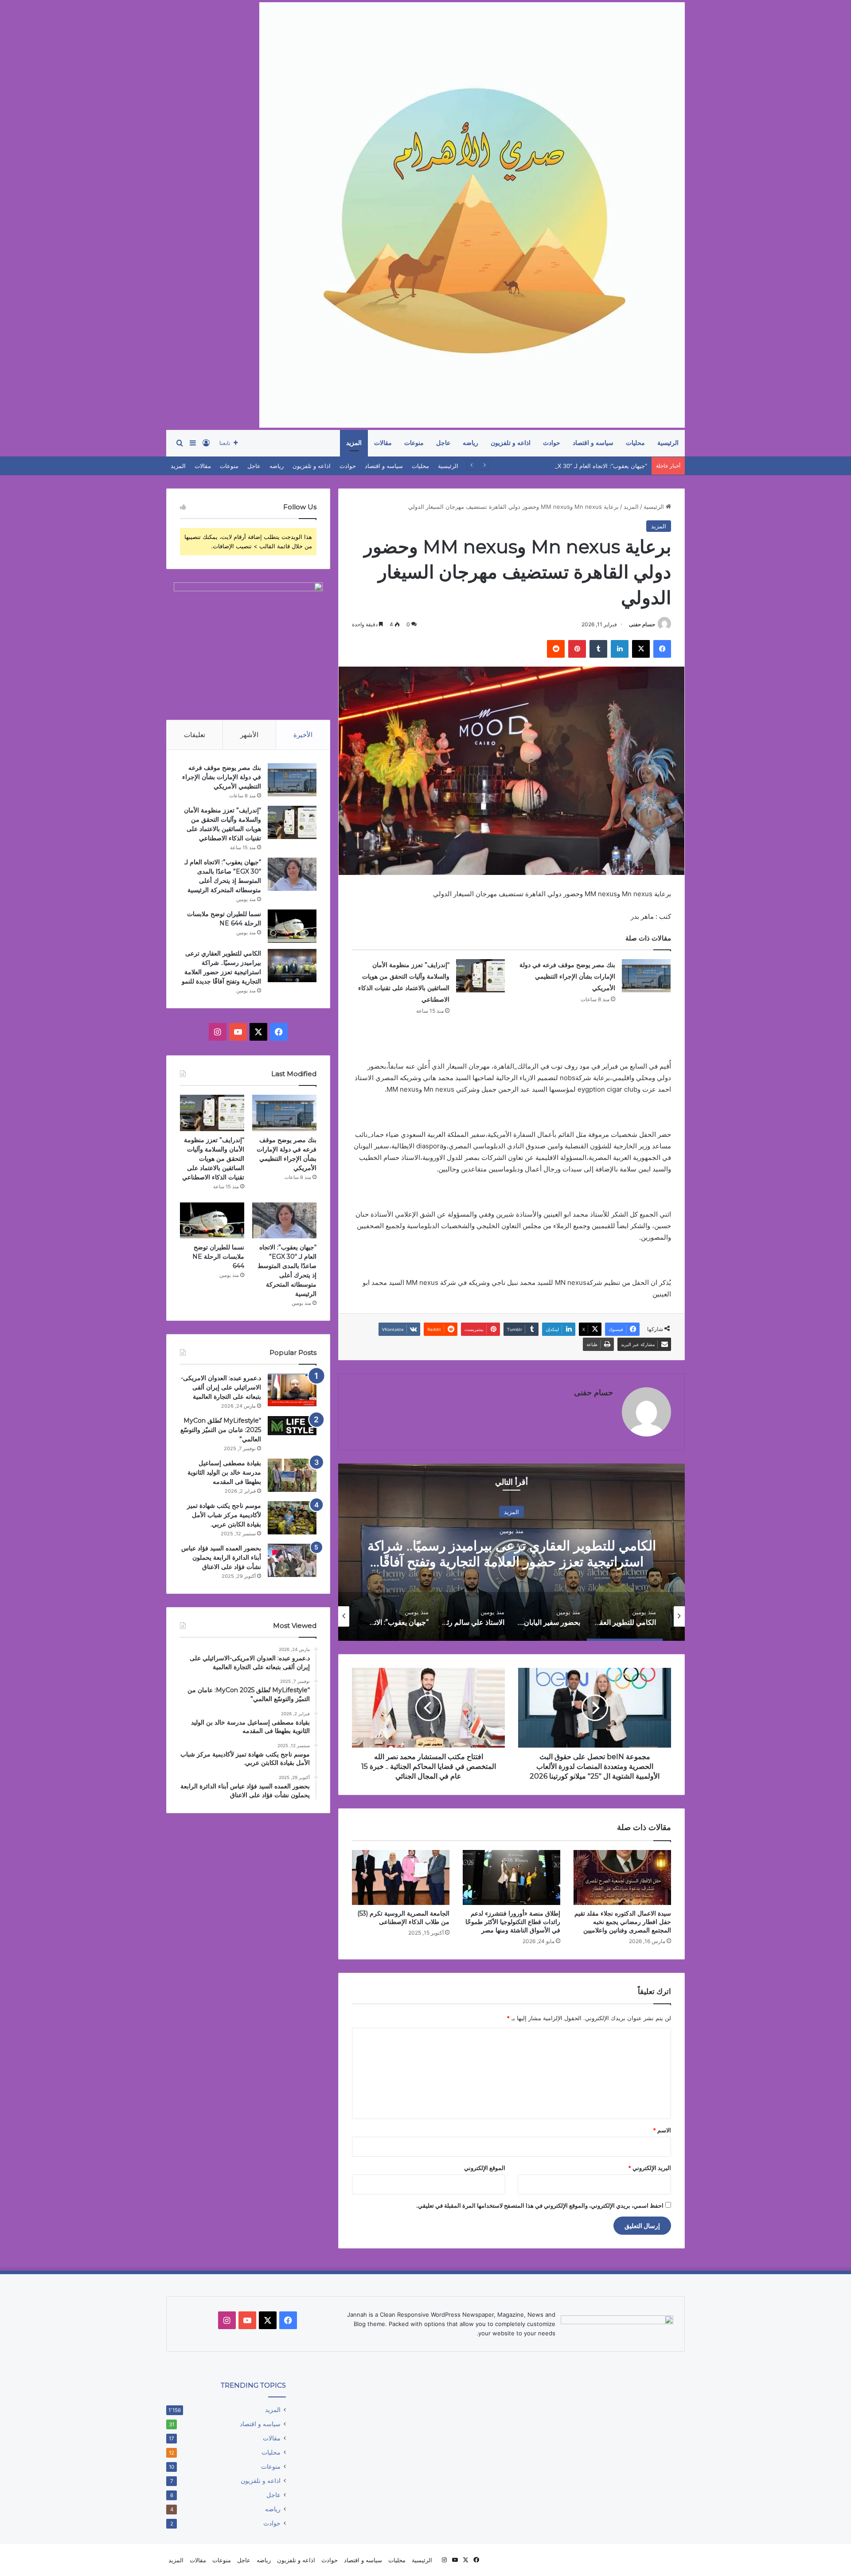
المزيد (354, 443)
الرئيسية (668, 443)
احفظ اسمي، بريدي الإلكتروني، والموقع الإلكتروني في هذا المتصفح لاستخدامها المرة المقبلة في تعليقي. (540, 2205)
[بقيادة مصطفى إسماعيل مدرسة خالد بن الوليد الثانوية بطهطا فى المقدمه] (292, 1475)
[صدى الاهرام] (472, 215)
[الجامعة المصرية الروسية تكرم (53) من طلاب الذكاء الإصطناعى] (401, 1877)
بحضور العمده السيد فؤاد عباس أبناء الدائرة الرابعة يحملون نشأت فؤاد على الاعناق (221, 1557)
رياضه (470, 443)
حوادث (552, 443)
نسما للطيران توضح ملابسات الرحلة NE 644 (218, 1257)
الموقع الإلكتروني (485, 2168)
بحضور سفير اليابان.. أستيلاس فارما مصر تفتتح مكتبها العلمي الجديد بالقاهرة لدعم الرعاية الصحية (511, 1553)
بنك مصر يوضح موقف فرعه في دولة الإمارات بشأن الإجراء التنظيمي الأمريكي (567, 976)
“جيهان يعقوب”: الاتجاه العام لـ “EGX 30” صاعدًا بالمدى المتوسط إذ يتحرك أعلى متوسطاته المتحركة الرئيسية (512, 466)
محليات (635, 443)
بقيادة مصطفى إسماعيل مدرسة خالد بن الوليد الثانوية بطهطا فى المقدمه (224, 1472)
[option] (511, 1552)
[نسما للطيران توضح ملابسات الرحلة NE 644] (292, 926)
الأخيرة (303, 735)
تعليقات (195, 735)
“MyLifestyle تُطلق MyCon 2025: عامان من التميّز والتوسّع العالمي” (221, 1430)
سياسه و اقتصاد (593, 443)
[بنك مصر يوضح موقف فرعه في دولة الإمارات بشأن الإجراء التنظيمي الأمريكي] (646, 976)
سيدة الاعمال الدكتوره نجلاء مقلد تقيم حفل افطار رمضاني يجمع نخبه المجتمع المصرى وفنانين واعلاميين (623, 1922)
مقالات (383, 443)
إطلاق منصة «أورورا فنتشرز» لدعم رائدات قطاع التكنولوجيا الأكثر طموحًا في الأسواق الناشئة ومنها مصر (513, 1922)
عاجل (443, 443)
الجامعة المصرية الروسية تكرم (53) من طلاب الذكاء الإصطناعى (403, 1918)
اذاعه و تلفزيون (511, 443)
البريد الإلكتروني (650, 2168)
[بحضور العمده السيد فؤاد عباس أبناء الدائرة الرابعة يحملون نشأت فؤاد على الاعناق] (292, 1560)
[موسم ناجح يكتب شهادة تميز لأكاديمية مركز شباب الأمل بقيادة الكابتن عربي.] (292, 1518)
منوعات (414, 443)
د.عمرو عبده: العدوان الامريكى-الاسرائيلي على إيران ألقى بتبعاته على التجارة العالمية (221, 1387)
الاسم (662, 2130)
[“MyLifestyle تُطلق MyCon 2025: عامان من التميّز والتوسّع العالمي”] (292, 1426)
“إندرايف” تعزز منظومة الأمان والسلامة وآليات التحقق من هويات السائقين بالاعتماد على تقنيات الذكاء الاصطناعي (213, 1159)
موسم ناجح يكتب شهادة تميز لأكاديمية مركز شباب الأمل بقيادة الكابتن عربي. (224, 1515)
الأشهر (249, 735)
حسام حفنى (642, 624)
